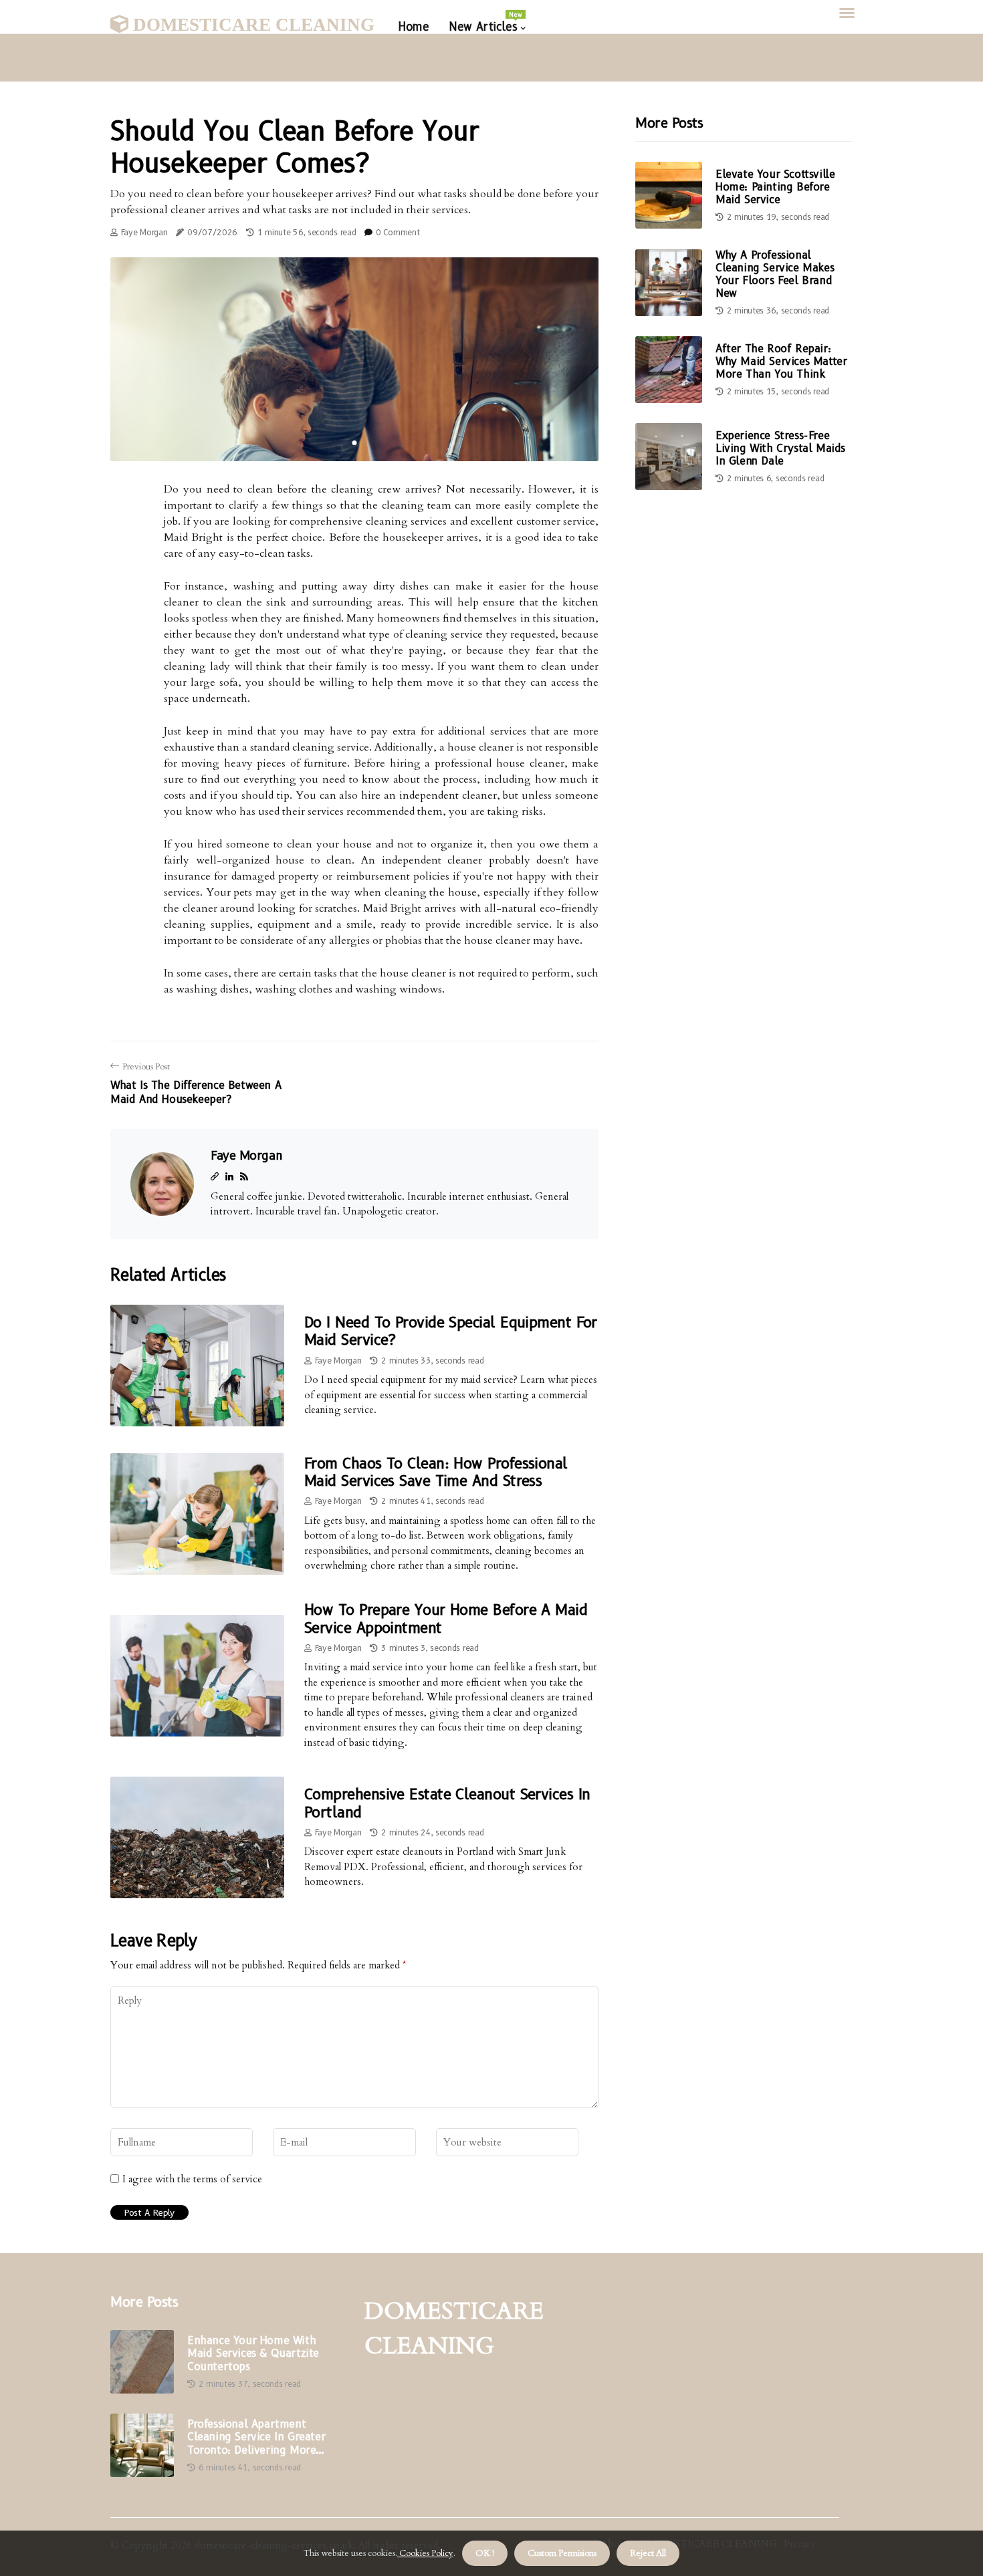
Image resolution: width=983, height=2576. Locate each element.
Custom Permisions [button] (562, 2553)
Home (413, 27)
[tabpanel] (354, 359)
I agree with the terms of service (192, 2179)
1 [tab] (355, 443)
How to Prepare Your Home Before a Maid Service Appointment (446, 1619)
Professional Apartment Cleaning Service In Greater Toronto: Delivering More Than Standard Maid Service (258, 2437)
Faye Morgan (144, 232)
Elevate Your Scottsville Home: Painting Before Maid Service (775, 187)
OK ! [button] (485, 2553)
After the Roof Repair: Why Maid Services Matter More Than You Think (781, 361)
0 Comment (398, 232)
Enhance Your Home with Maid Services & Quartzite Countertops (253, 2353)
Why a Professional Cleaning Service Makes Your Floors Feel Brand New (775, 274)
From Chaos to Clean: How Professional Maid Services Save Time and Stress (436, 1472)
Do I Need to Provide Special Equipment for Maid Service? (451, 1331)
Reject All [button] (648, 2553)
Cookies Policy (425, 2553)
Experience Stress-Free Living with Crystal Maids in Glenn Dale (780, 448)
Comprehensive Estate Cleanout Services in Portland (447, 1803)
